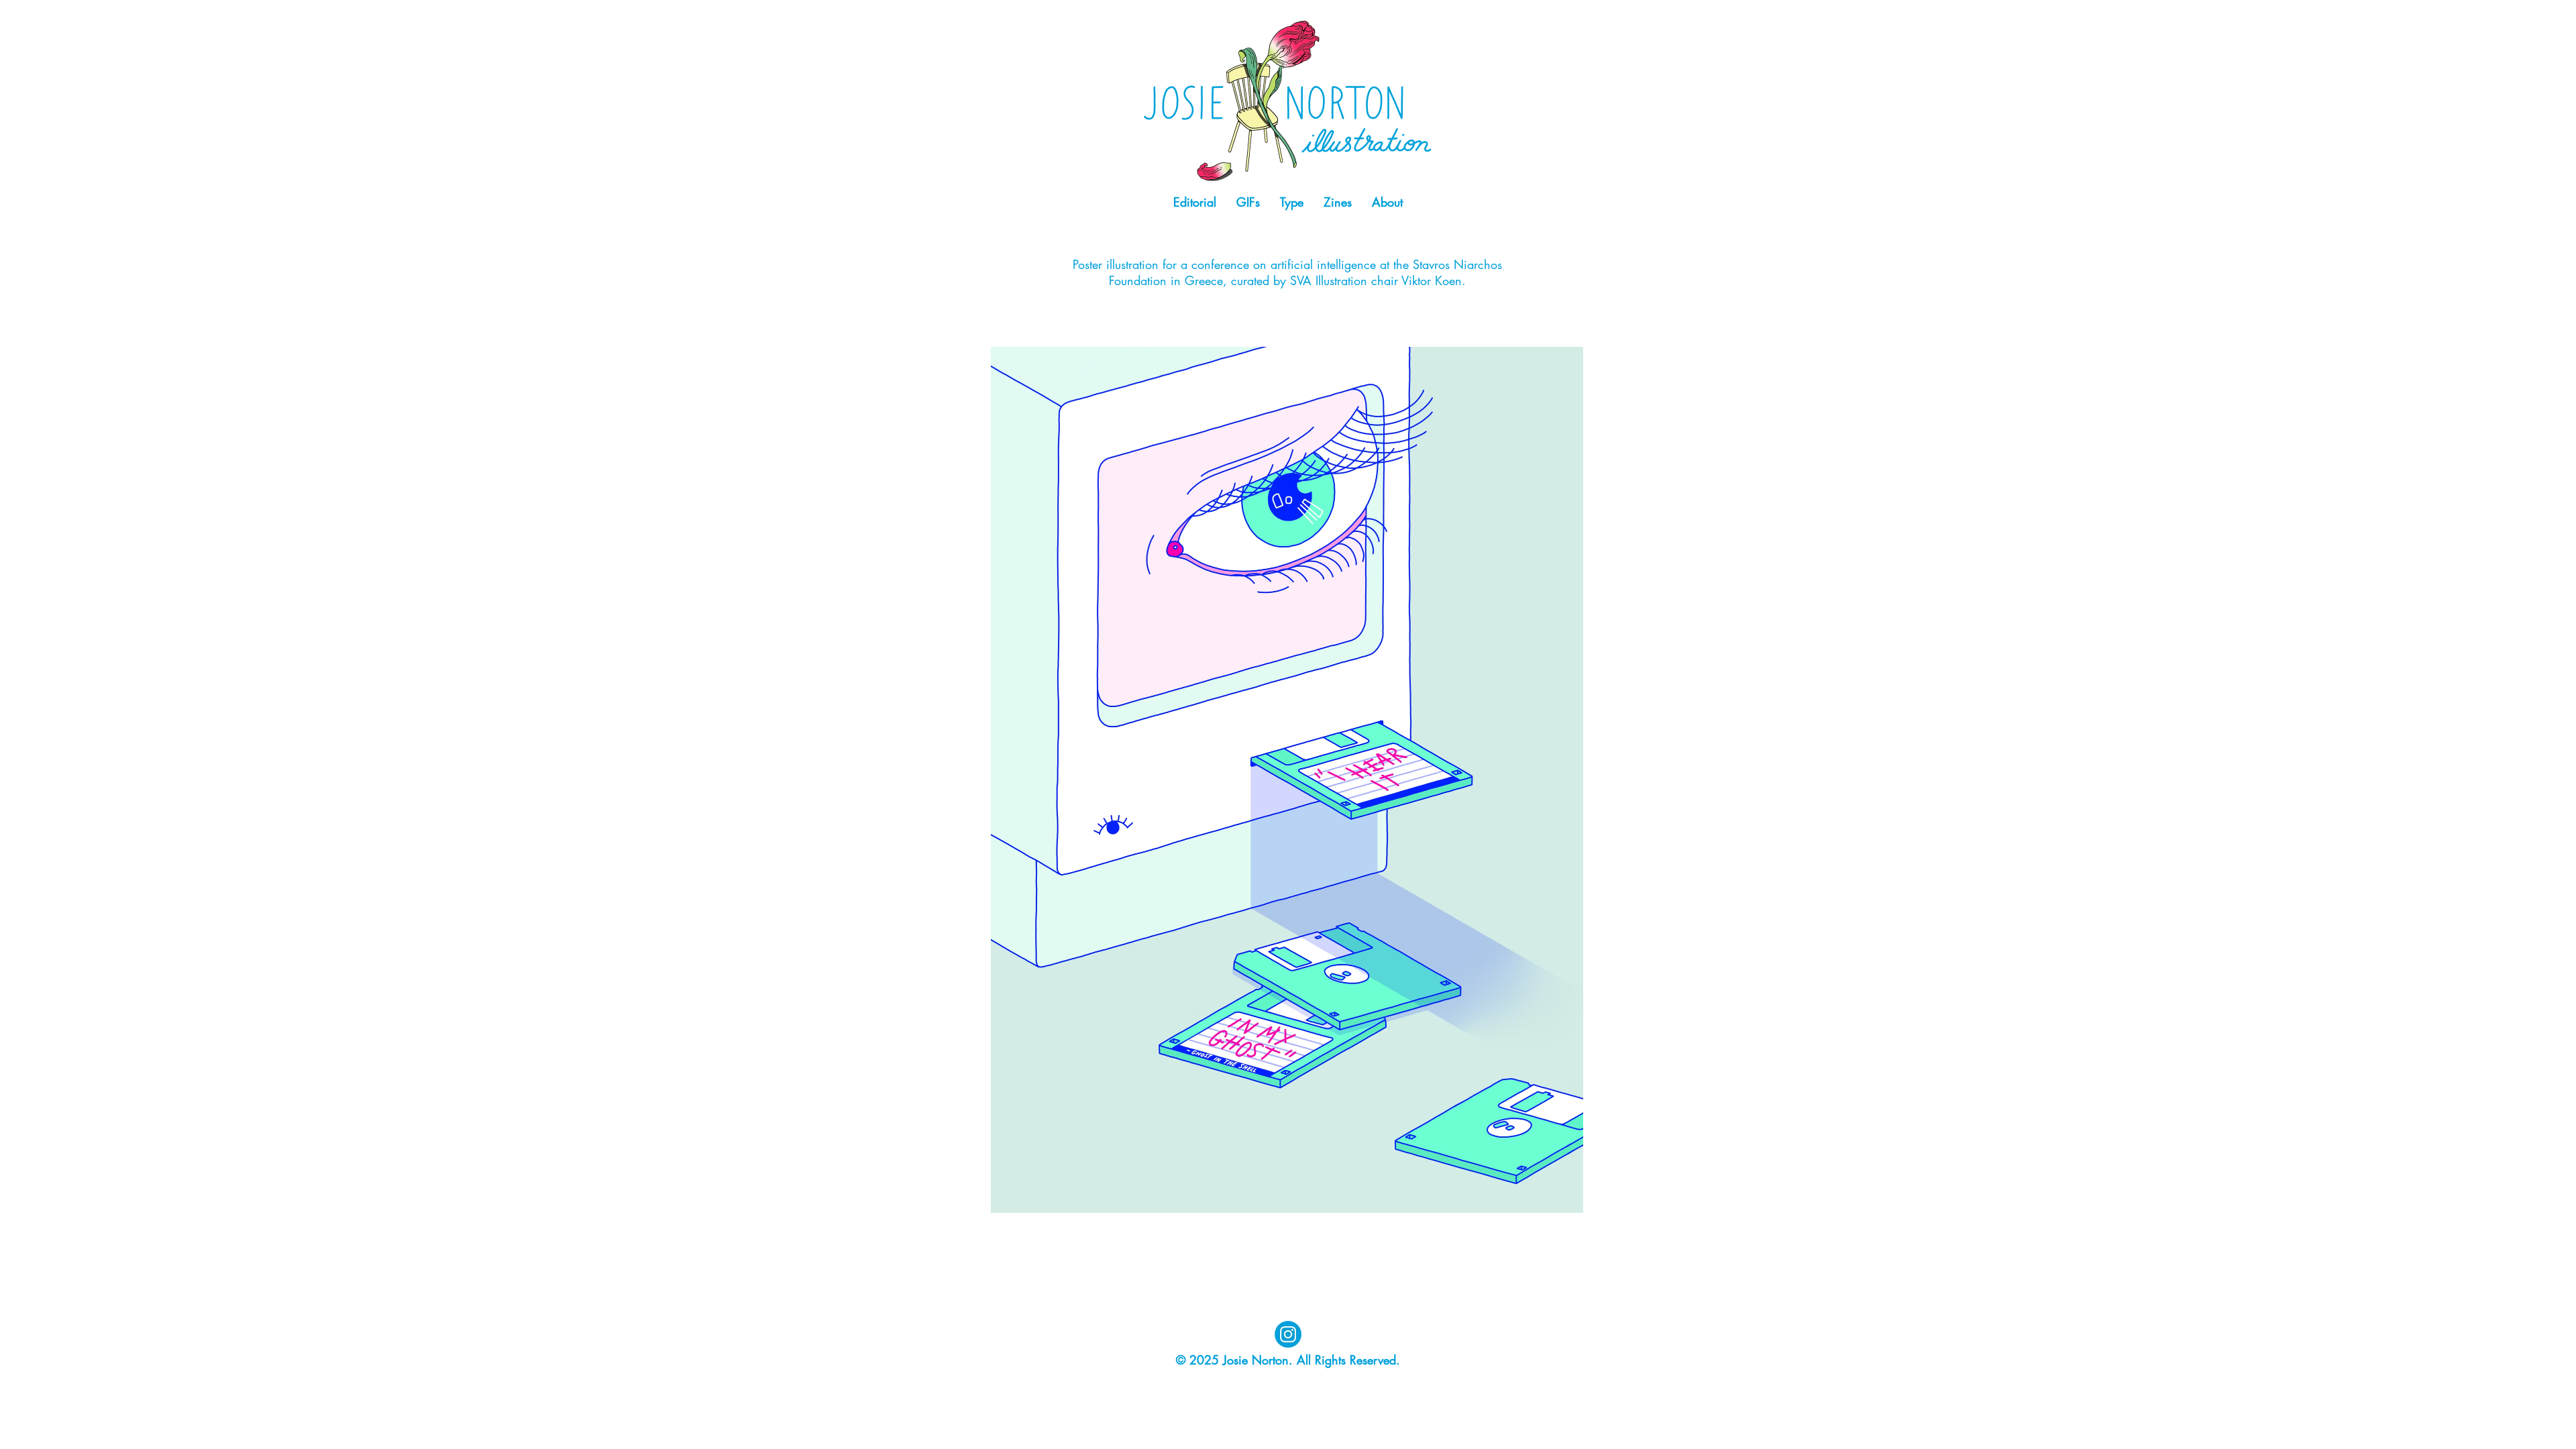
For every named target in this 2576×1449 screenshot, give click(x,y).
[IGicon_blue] (1288, 1334)
